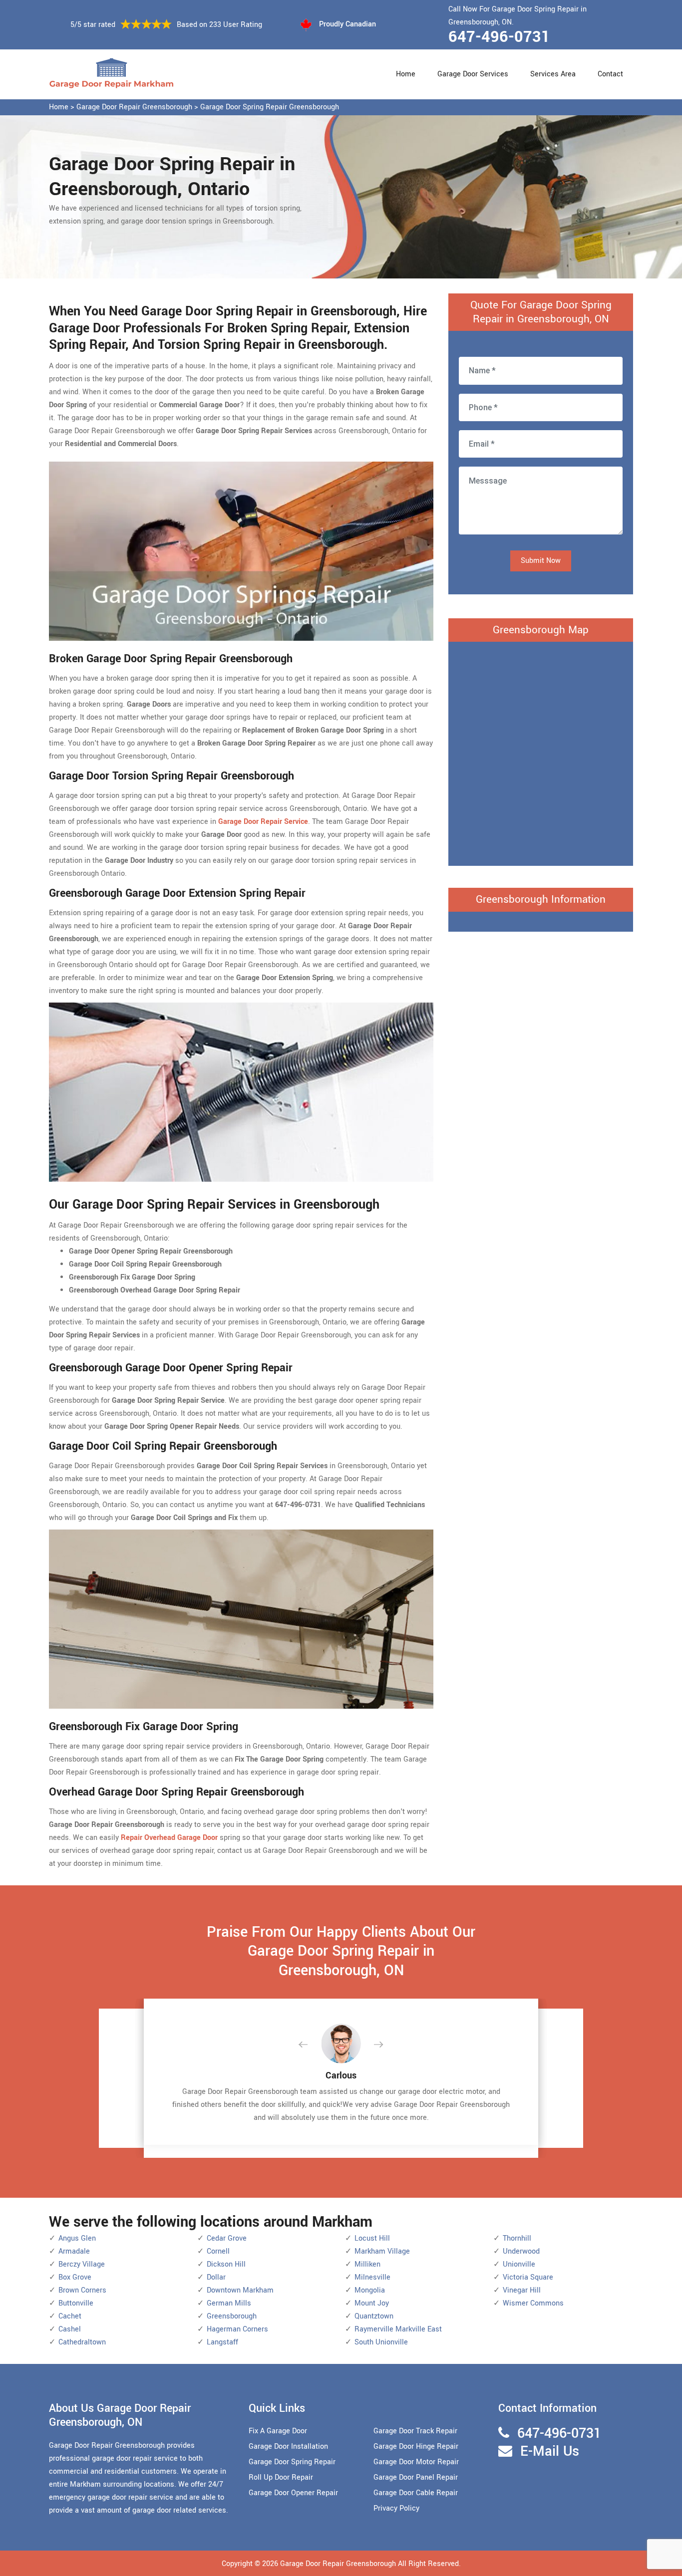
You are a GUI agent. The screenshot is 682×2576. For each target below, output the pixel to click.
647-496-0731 (499, 37)
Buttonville (76, 2303)
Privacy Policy (396, 2508)
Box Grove (75, 2277)
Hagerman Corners (237, 2329)
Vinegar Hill (522, 2290)
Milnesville (372, 2277)
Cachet (70, 2316)
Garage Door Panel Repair (416, 2477)
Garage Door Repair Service (263, 822)
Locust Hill (372, 2238)
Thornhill (517, 2238)
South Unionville (381, 2342)
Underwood (521, 2251)
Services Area (553, 74)
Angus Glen (77, 2238)
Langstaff (222, 2342)
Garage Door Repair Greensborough (134, 107)
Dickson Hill (226, 2264)
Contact (610, 74)
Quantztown (374, 2316)
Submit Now (541, 561)
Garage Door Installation (288, 2447)
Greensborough (232, 2316)
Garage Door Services (473, 74)
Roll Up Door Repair (281, 2477)
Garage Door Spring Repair (292, 2462)
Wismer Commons (533, 2303)
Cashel (70, 2329)
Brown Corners (82, 2290)
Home (406, 74)
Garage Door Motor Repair (416, 2462)
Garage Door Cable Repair (416, 2493)
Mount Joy (372, 2303)
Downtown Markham (240, 2290)
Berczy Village (82, 2264)
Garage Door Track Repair (415, 2431)
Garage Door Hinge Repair (416, 2447)
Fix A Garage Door (278, 2431)
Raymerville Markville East (398, 2329)
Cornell (218, 2251)
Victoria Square (528, 2277)
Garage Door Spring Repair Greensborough (270, 107)
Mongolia (370, 2290)
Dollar (216, 2277)
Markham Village (382, 2251)
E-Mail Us (550, 2451)
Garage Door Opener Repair (293, 2493)
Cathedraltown (82, 2342)
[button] (311, 2045)
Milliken (367, 2264)
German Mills (229, 2303)
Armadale (74, 2251)
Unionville (519, 2264)
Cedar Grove (227, 2238)
